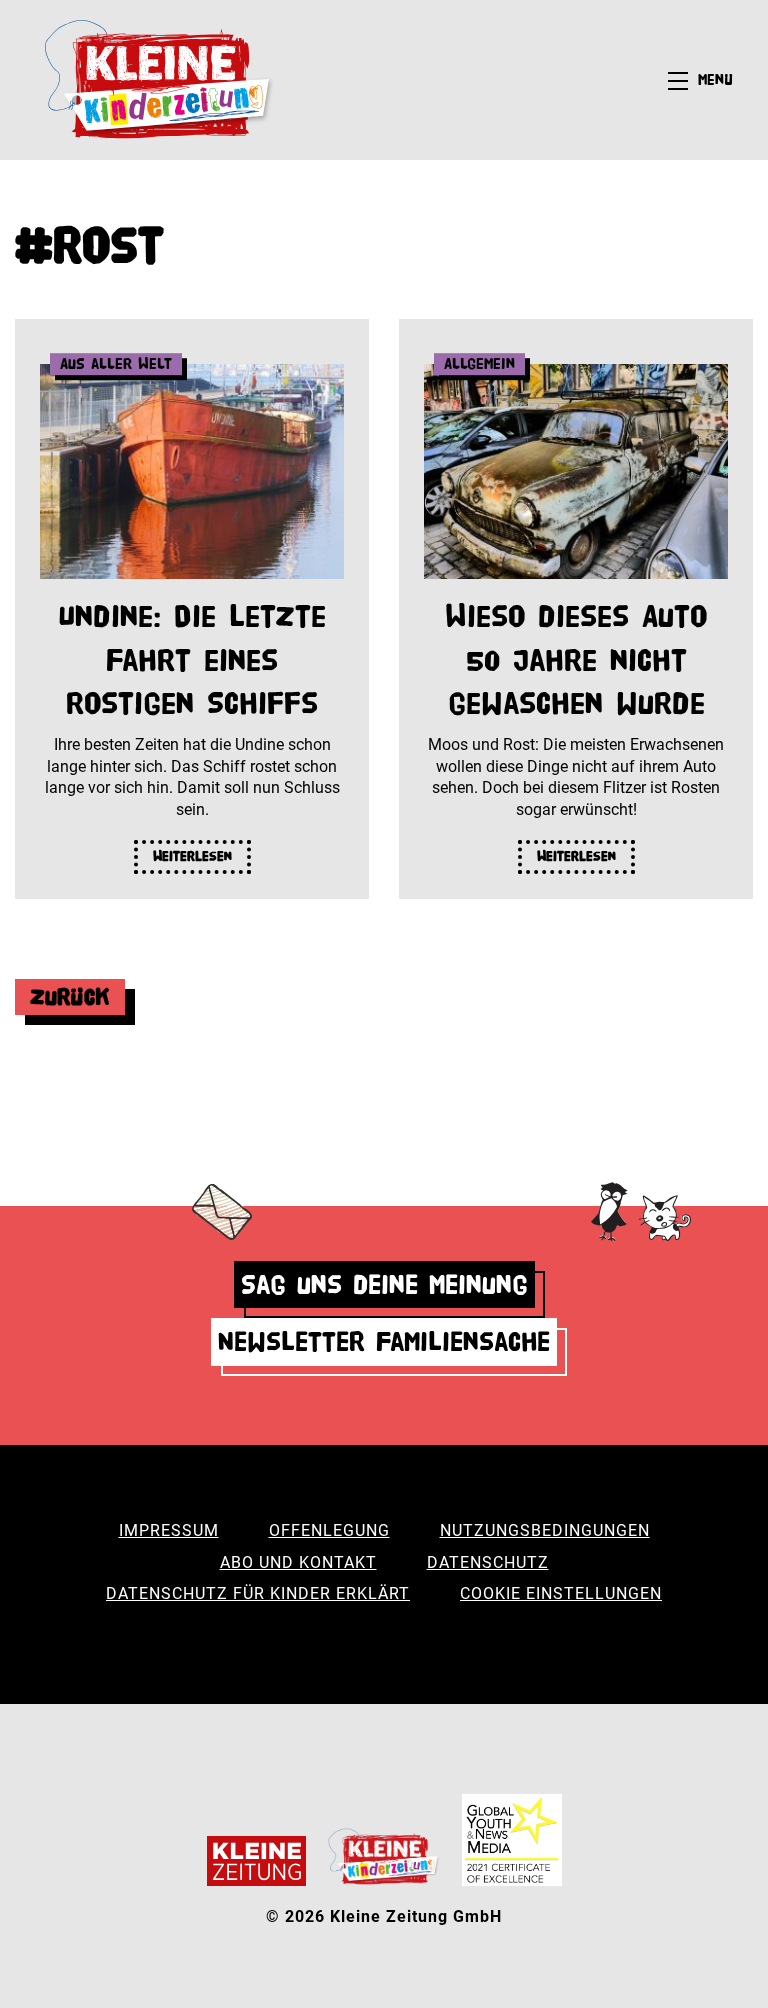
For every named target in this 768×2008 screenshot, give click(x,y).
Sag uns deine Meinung (384, 1284)
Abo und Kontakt (298, 1562)
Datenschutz (488, 1562)
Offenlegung (329, 1530)
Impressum (169, 1530)
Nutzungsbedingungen (545, 1530)
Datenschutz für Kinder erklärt (258, 1593)
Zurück (70, 996)
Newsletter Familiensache (384, 1341)
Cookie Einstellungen (561, 1593)
